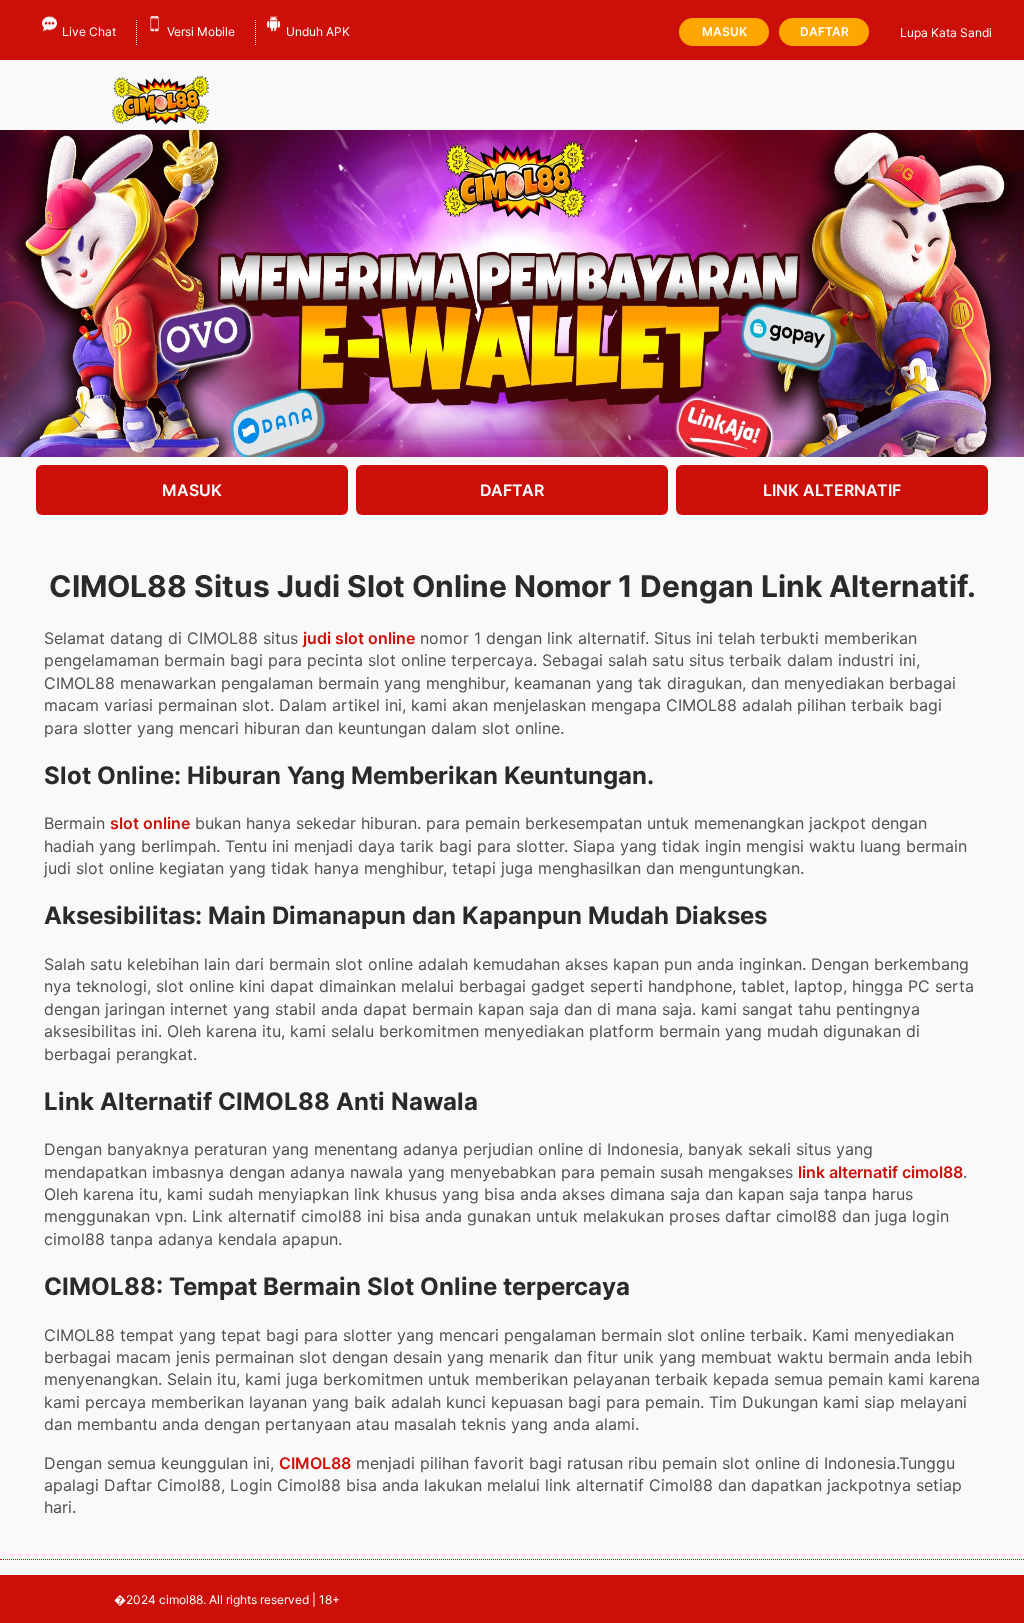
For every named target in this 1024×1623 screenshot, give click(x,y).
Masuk (724, 31)
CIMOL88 (315, 1463)
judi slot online (359, 638)
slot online (150, 823)
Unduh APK (318, 31)
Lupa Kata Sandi (946, 32)
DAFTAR (512, 490)
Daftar (824, 31)
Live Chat (89, 31)
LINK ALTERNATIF (832, 490)
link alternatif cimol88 (880, 1172)
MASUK (192, 490)
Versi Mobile (201, 31)
